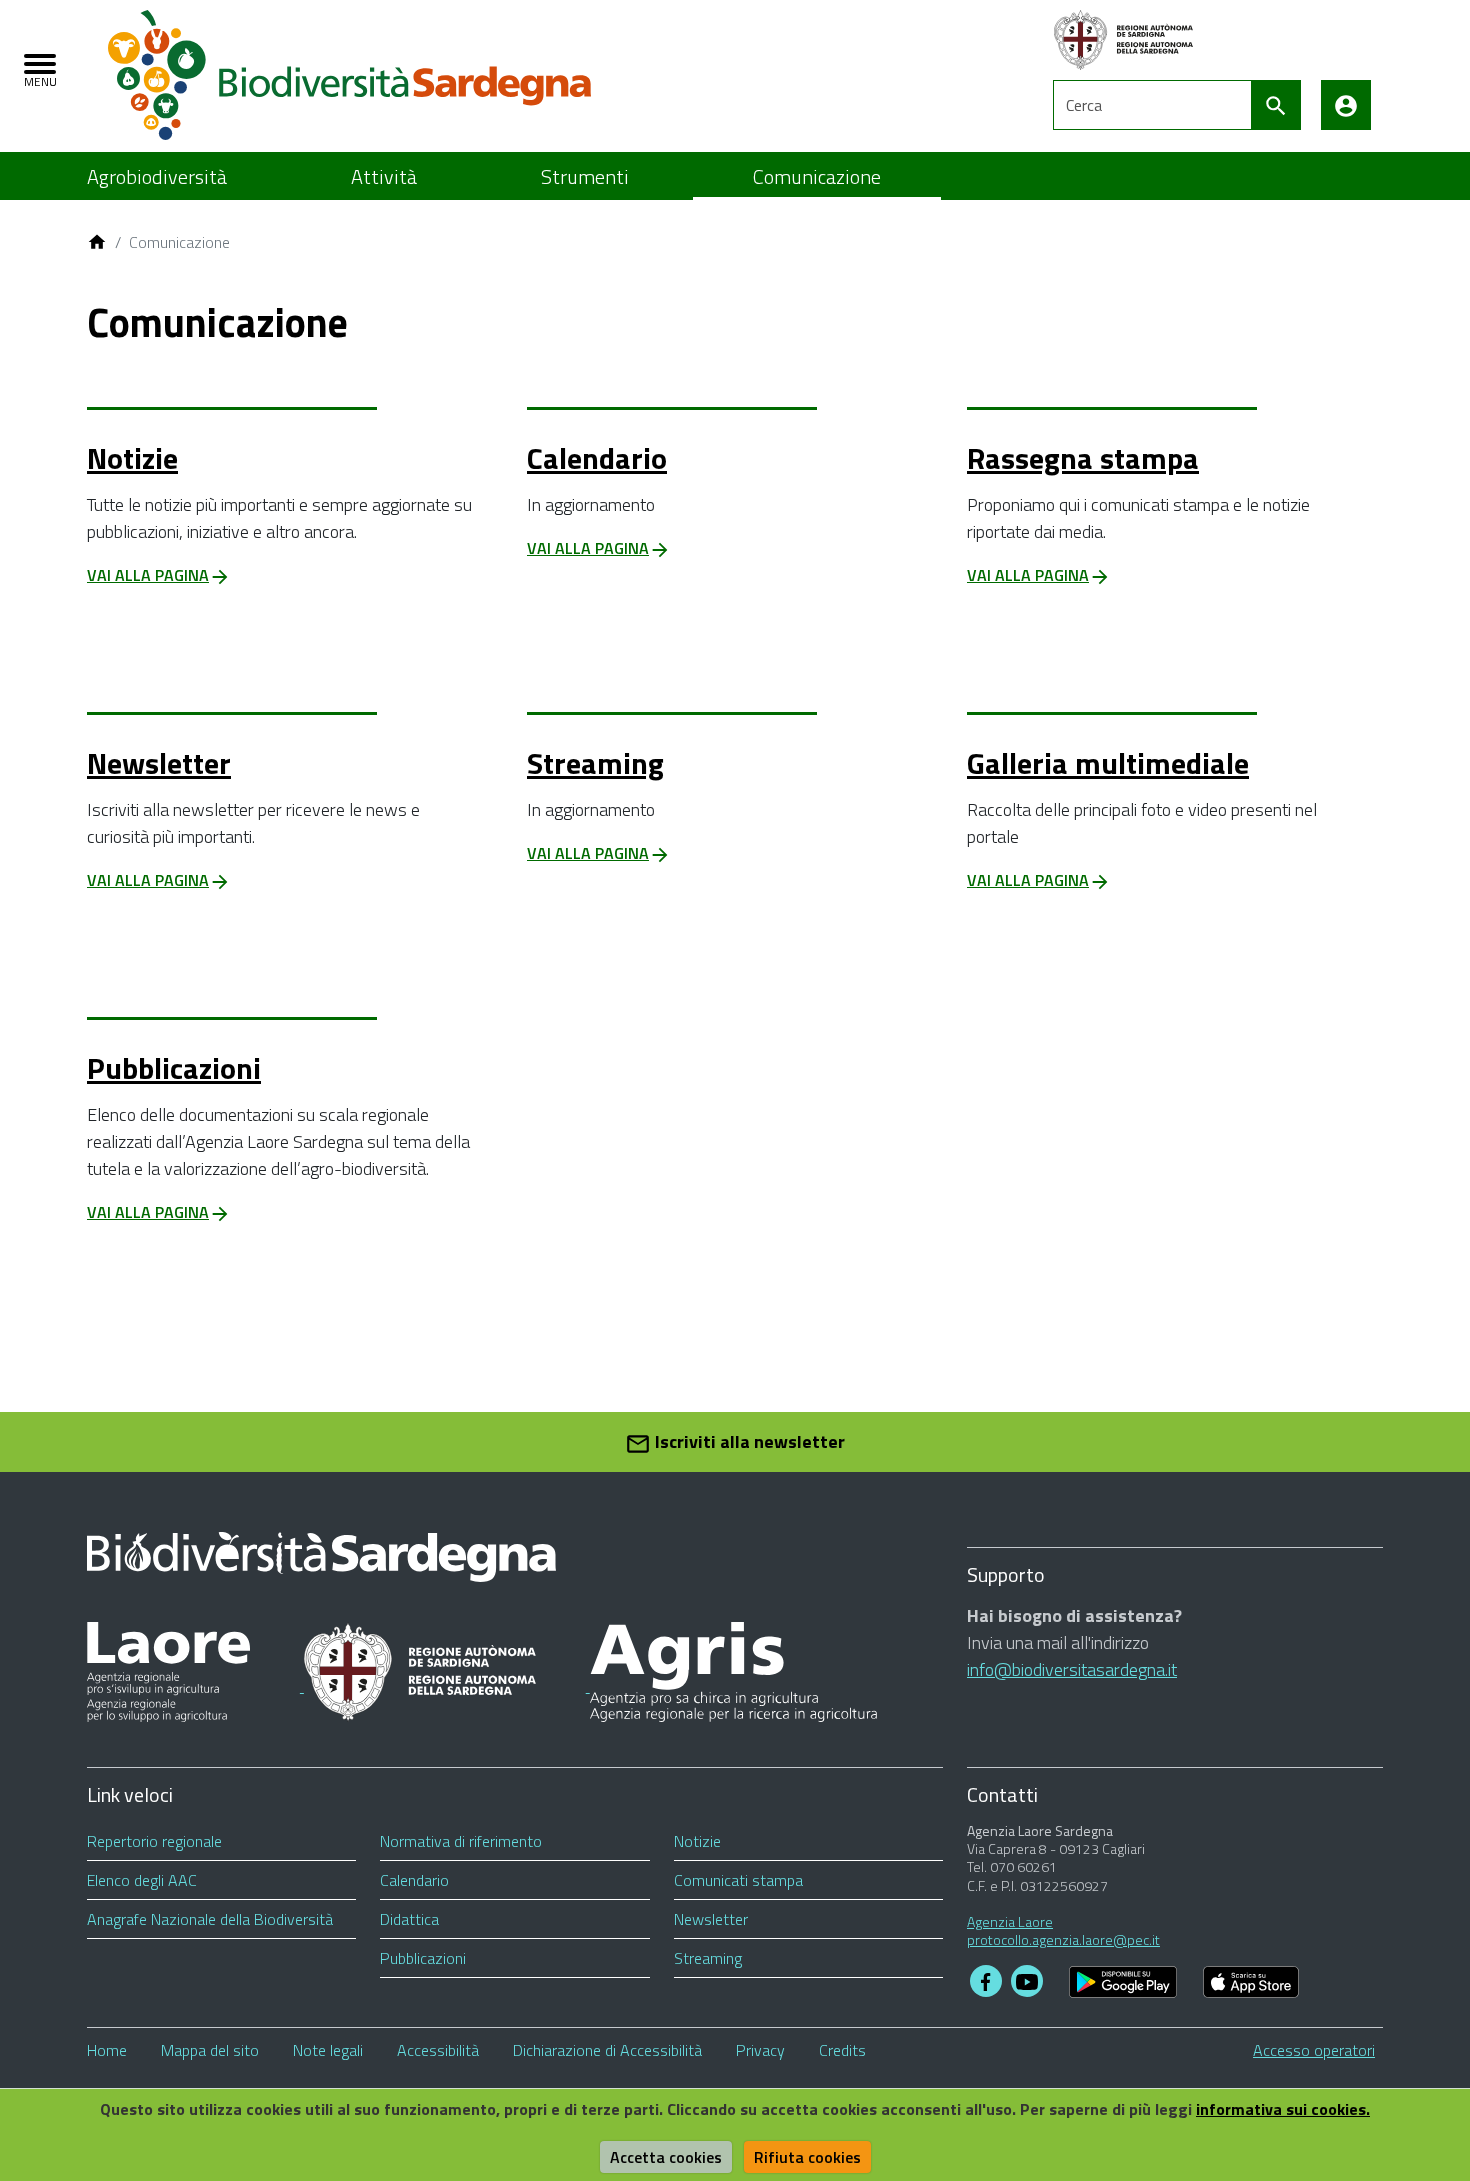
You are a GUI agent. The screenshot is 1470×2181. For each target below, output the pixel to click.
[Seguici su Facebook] (986, 1981)
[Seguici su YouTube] (1027, 1981)
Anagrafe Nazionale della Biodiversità (210, 1919)
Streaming (595, 763)
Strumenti (585, 177)
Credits (842, 2050)
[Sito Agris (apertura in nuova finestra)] (734, 1685)
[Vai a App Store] (1251, 1981)
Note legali (328, 2050)
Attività (384, 177)
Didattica (409, 1919)
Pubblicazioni (174, 1068)
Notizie (132, 458)
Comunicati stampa (738, 1880)
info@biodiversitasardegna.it (1072, 1669)
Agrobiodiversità (157, 177)
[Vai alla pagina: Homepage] (97, 242)
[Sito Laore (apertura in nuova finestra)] (195, 1685)
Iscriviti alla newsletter (748, 1441)
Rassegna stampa (1083, 458)
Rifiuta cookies (807, 2157)
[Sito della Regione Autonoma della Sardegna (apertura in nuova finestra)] (447, 1685)
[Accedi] (1346, 105)
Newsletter (159, 763)
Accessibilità (438, 2050)
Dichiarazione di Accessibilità (607, 2050)
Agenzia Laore (1010, 1921)
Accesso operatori (1314, 2050)
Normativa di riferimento (461, 1841)
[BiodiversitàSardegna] (349, 73)
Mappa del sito (210, 2050)
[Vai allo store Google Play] (1123, 1981)
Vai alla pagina (148, 575)
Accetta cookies (666, 2157)
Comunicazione (817, 177)
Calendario (597, 458)
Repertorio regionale (154, 1841)
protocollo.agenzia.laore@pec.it (1063, 1939)
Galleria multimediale (1108, 763)
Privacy (760, 2050)
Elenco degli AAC (142, 1880)
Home (107, 2050)
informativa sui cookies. (1283, 2109)
